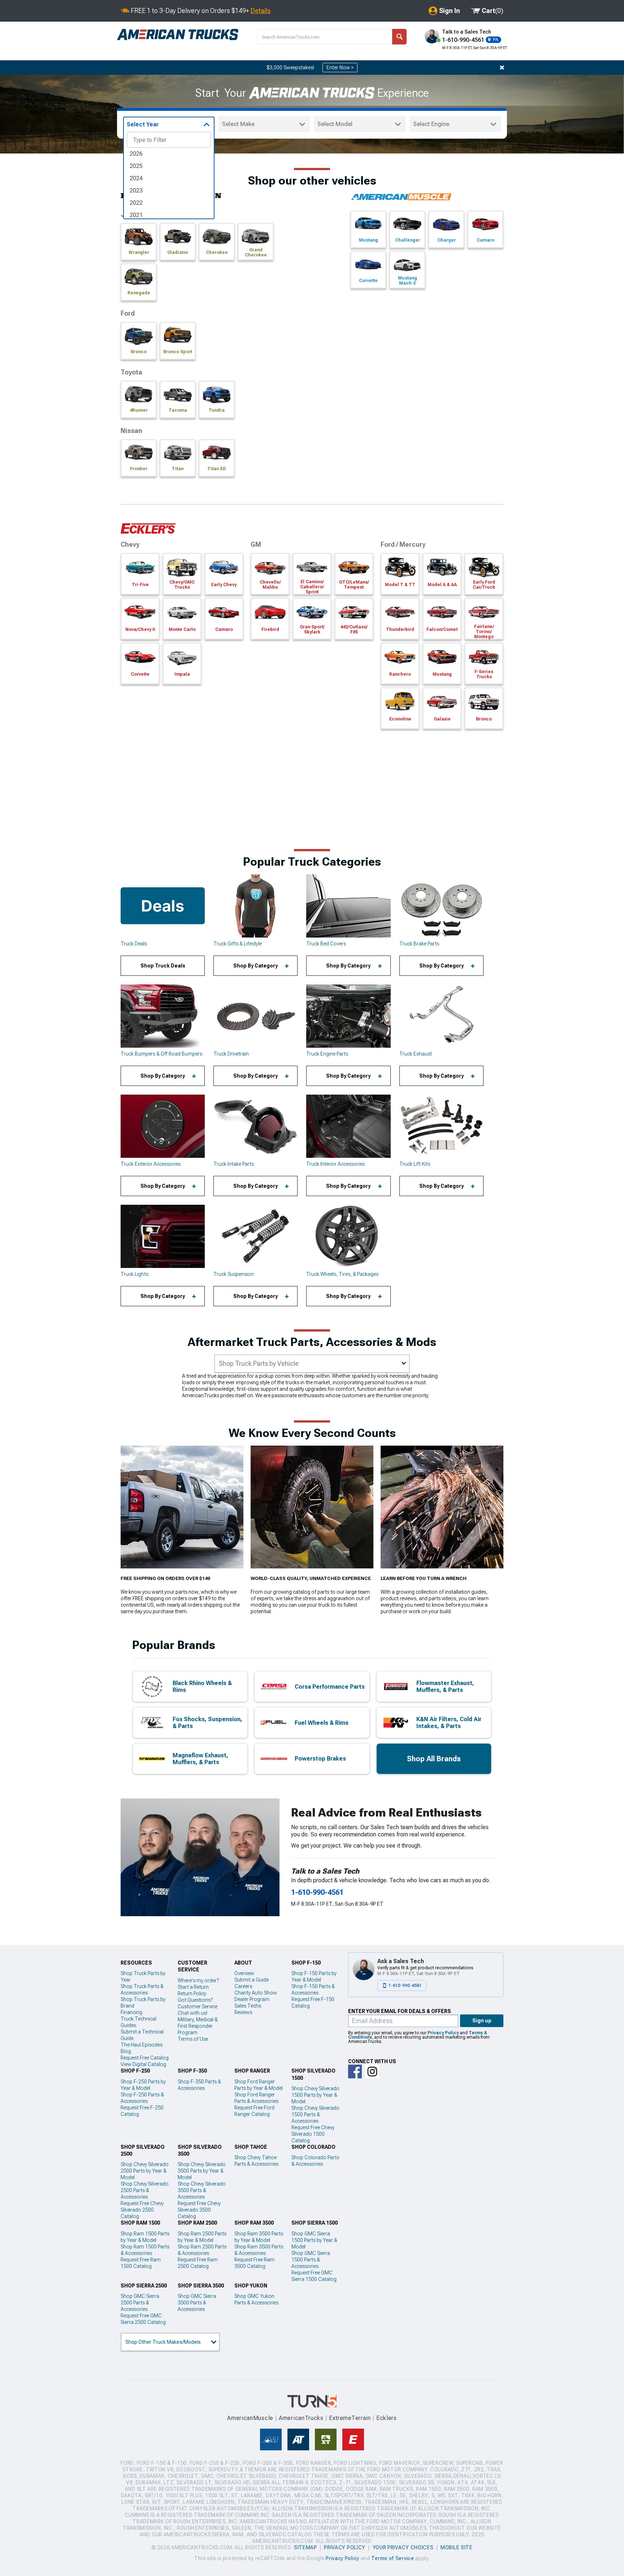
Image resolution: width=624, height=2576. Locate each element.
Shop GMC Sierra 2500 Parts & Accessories (140, 2303)
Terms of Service (393, 2558)
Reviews (243, 2012)
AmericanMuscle (250, 2418)
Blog (126, 2051)
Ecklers (387, 2418)
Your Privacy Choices (403, 2547)
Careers (243, 1986)
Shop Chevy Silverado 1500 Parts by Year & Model (315, 2095)
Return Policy (192, 1993)
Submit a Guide (252, 1980)
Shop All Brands (434, 1759)
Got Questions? (195, 2000)
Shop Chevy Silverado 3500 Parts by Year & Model (202, 2171)
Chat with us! (192, 2013)
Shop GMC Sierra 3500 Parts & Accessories (197, 2303)
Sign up (482, 2021)
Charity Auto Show (256, 1993)
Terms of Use (193, 2039)
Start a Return (193, 1987)
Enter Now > (340, 68)
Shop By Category (255, 966)
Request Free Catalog (145, 2058)
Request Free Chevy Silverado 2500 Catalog (142, 2210)
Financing (131, 2012)
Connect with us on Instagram (372, 2071)
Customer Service (198, 2006)
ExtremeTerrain (350, 2418)
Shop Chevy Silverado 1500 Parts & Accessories (315, 2114)
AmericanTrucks (301, 2418)
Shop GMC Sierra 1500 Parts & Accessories (311, 2260)
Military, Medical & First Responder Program (198, 2026)
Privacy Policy (443, 2033)
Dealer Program (252, 1999)
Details (261, 11)
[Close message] (502, 68)
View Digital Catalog (143, 2064)
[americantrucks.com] (178, 35)
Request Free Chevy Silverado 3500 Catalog (199, 2210)
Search (399, 37)
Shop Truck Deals (163, 966)
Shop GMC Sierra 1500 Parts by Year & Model (314, 2240)
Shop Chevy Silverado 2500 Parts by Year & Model (145, 2171)
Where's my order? (198, 1980)
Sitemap (305, 2547)
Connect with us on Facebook (355, 2071)
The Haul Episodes (142, 2045)
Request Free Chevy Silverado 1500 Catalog (313, 2134)
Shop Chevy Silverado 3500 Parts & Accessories (202, 2190)
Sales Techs (248, 2006)
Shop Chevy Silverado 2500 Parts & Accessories (145, 2190)
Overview (244, 1973)
